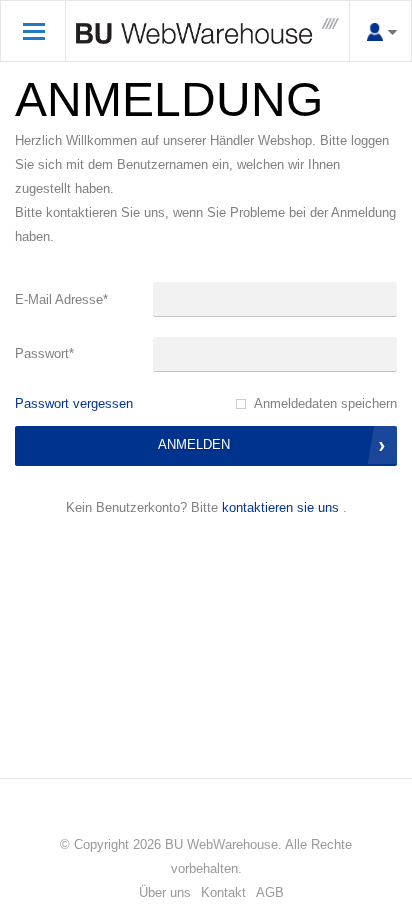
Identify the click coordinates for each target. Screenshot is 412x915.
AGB (270, 892)
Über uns (165, 892)
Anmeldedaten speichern (325, 403)
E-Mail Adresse (61, 299)
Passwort (44, 353)
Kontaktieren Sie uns (280, 507)
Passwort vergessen (74, 403)
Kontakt (223, 892)
